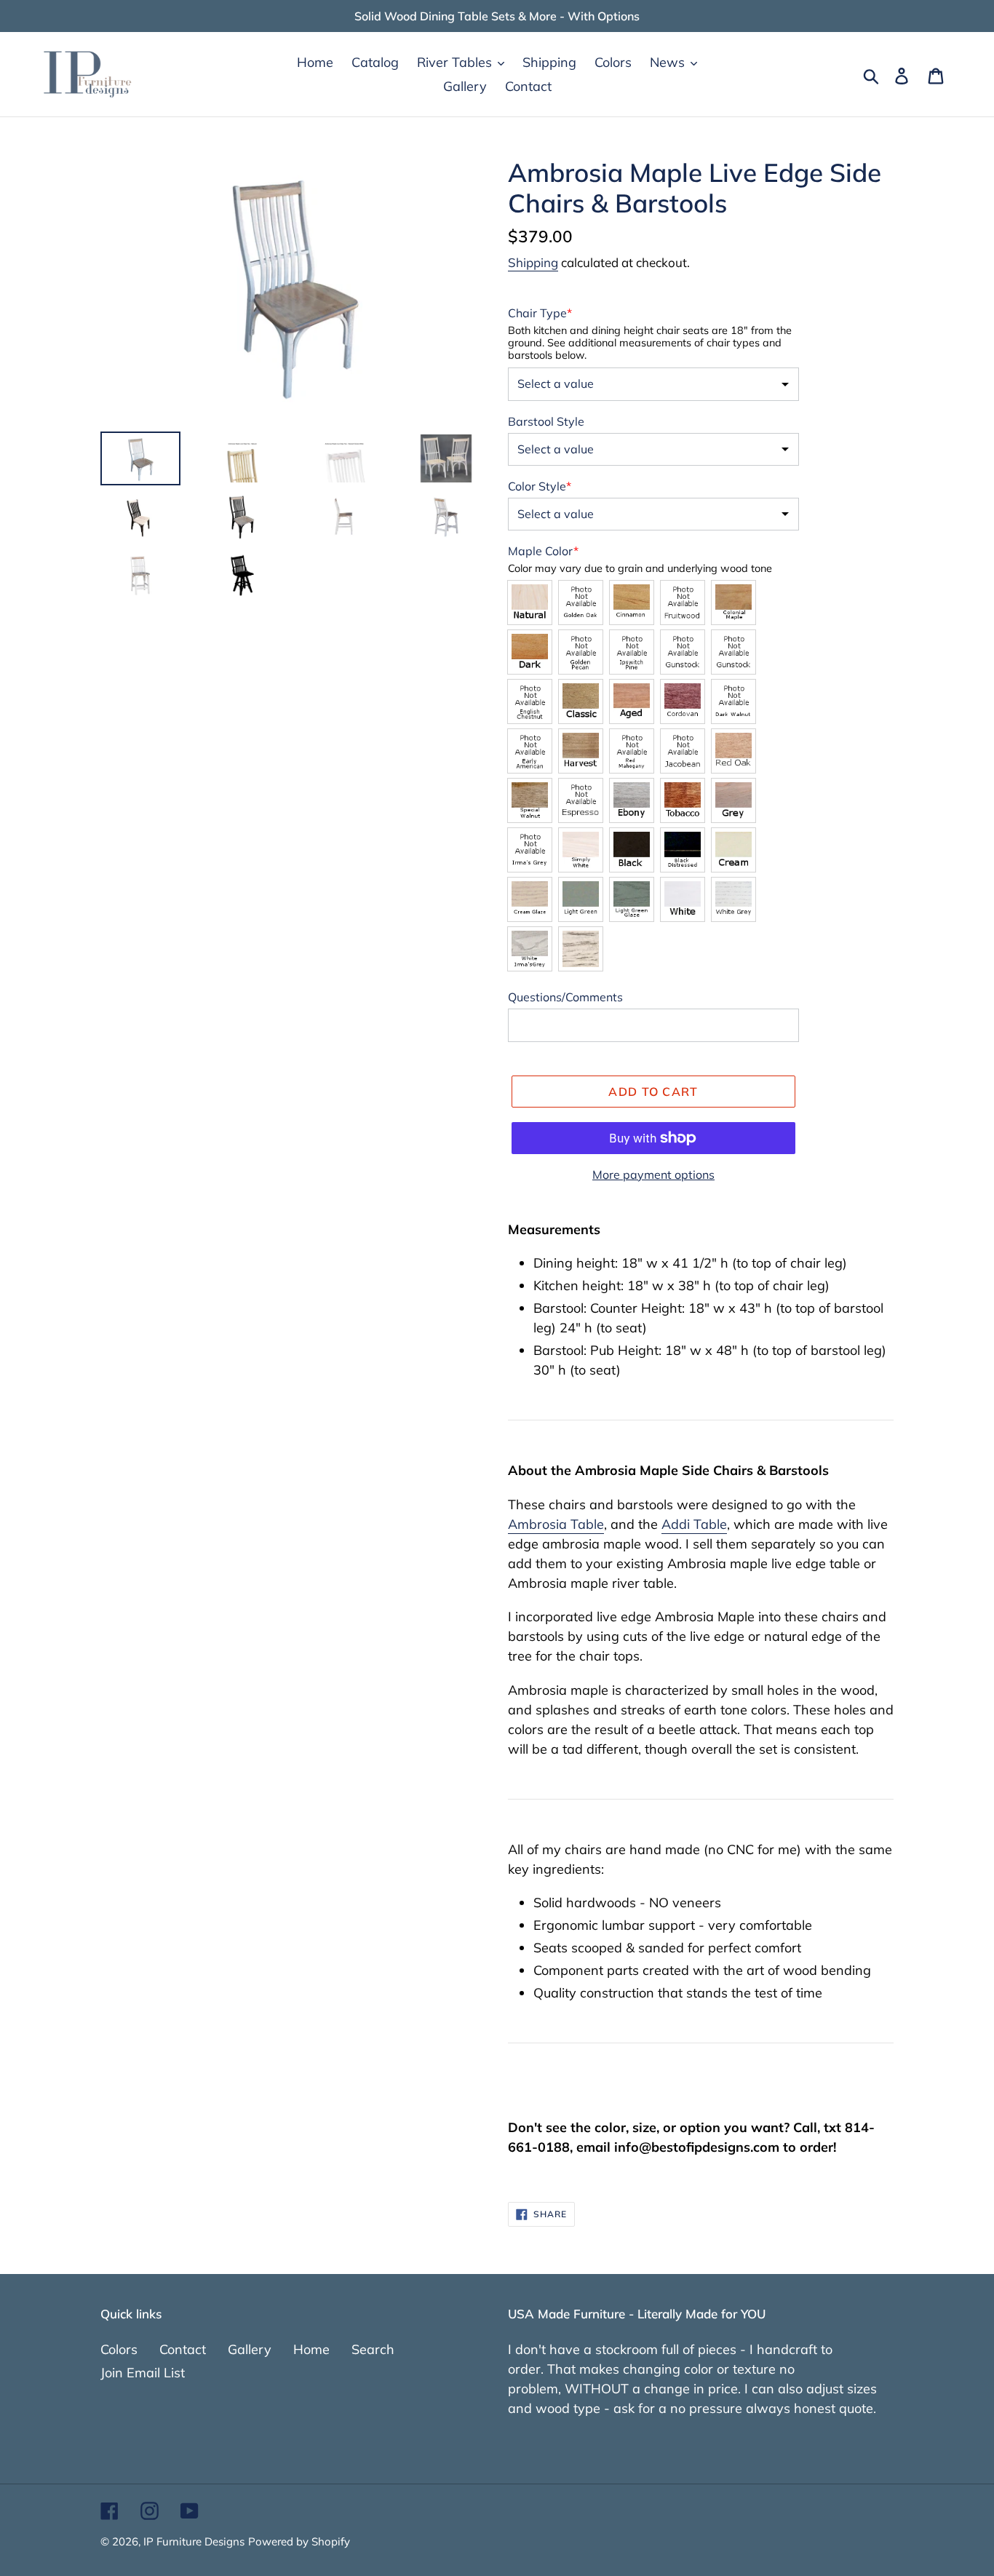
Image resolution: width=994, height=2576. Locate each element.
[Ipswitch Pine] (632, 652)
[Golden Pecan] (581, 652)
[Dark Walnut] (733, 701)
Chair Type (540, 313)
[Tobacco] (683, 800)
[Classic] (581, 701)
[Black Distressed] (683, 850)
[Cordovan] (683, 701)
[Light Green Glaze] (632, 899)
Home (311, 2349)
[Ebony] (632, 800)
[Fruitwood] (683, 603)
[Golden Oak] (581, 603)
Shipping (533, 262)
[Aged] (632, 701)
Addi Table (694, 1524)
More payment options (653, 1174)
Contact (183, 2349)
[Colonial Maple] (733, 603)
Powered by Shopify (299, 2541)
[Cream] (733, 850)
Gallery (250, 2349)
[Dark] (530, 652)
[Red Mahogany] (632, 751)
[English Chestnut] (530, 701)
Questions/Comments (565, 997)
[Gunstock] (683, 652)
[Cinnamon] (632, 603)
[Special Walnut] (530, 800)
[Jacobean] (683, 751)
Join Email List (143, 2373)
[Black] (632, 850)
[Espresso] (581, 800)
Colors (119, 2349)
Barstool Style (546, 421)
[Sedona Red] (733, 652)
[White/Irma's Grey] (530, 949)
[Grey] (733, 800)
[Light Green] (581, 899)
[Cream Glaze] (530, 899)
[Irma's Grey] (530, 850)
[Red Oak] (733, 751)
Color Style (540, 486)
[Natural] (530, 603)
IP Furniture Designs (194, 2541)
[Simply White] (581, 850)
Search (373, 2349)
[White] (683, 899)
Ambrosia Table (556, 1524)
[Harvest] (581, 751)
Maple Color (543, 551)
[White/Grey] (733, 899)
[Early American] (530, 751)
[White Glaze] (581, 949)
